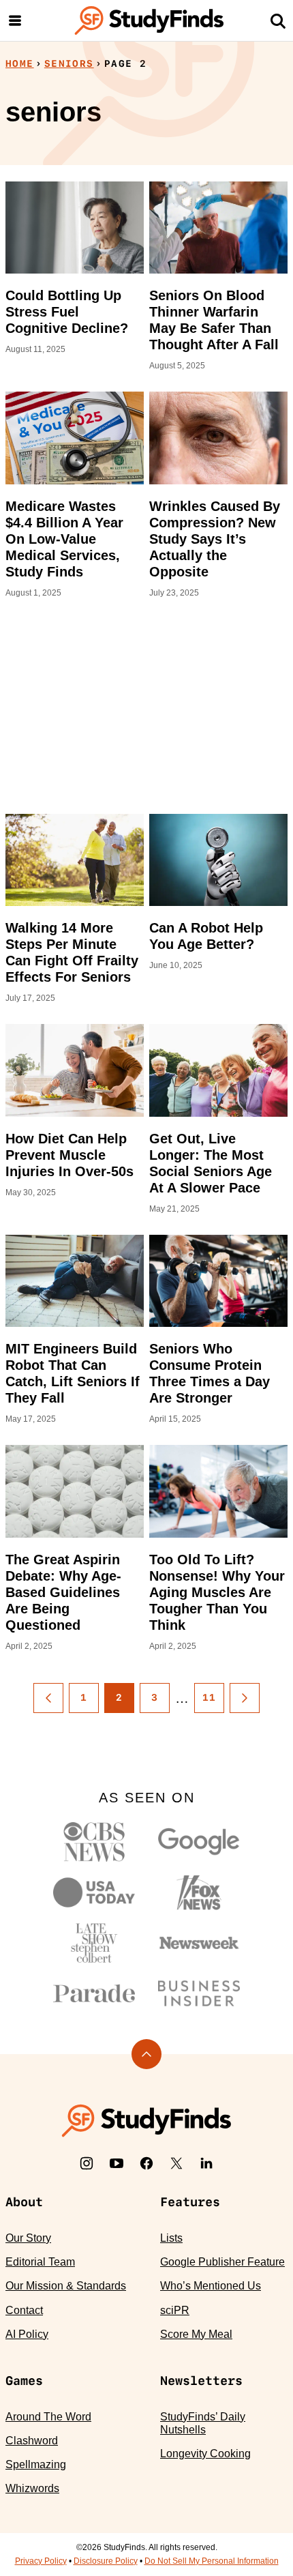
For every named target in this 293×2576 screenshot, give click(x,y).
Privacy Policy (41, 2561)
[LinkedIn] (206, 2163)
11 (210, 1697)
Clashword (32, 2441)
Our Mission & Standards (66, 2286)
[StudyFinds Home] (149, 20)
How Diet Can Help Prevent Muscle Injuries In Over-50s (70, 1155)
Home (20, 63)
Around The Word (48, 2417)
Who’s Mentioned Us (211, 2286)
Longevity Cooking (205, 2454)
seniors (69, 63)
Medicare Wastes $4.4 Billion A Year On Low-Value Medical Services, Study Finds (64, 539)
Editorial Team (40, 2262)
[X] (176, 2163)
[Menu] (15, 20)
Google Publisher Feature (222, 2262)
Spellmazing (36, 2464)
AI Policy (27, 2334)
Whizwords (32, 2488)
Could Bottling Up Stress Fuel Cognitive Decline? (67, 312)
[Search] (278, 20)
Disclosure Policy (106, 2561)
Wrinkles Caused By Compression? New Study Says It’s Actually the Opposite (215, 539)
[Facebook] (146, 2163)
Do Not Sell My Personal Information (212, 2561)
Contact (24, 2310)
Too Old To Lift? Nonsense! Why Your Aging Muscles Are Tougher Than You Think (217, 1592)
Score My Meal (196, 2334)
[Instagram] (87, 2163)
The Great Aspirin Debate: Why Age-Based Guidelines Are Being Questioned (63, 1592)
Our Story (28, 2238)
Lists (171, 2238)
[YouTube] (117, 2163)
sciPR (175, 2310)
